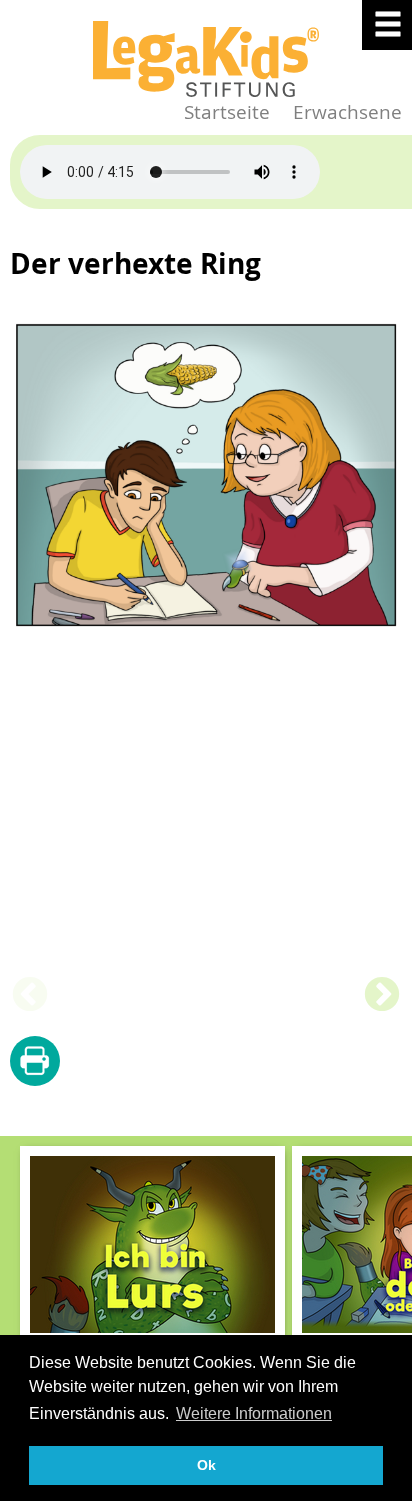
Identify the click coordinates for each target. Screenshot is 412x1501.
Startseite (227, 111)
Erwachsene (347, 111)
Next (382, 996)
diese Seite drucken (35, 1062)
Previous (30, 996)
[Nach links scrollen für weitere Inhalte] (20, 1275)
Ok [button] (206, 1465)
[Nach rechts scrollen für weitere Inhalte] (392, 1275)
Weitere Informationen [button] (254, 1413)
